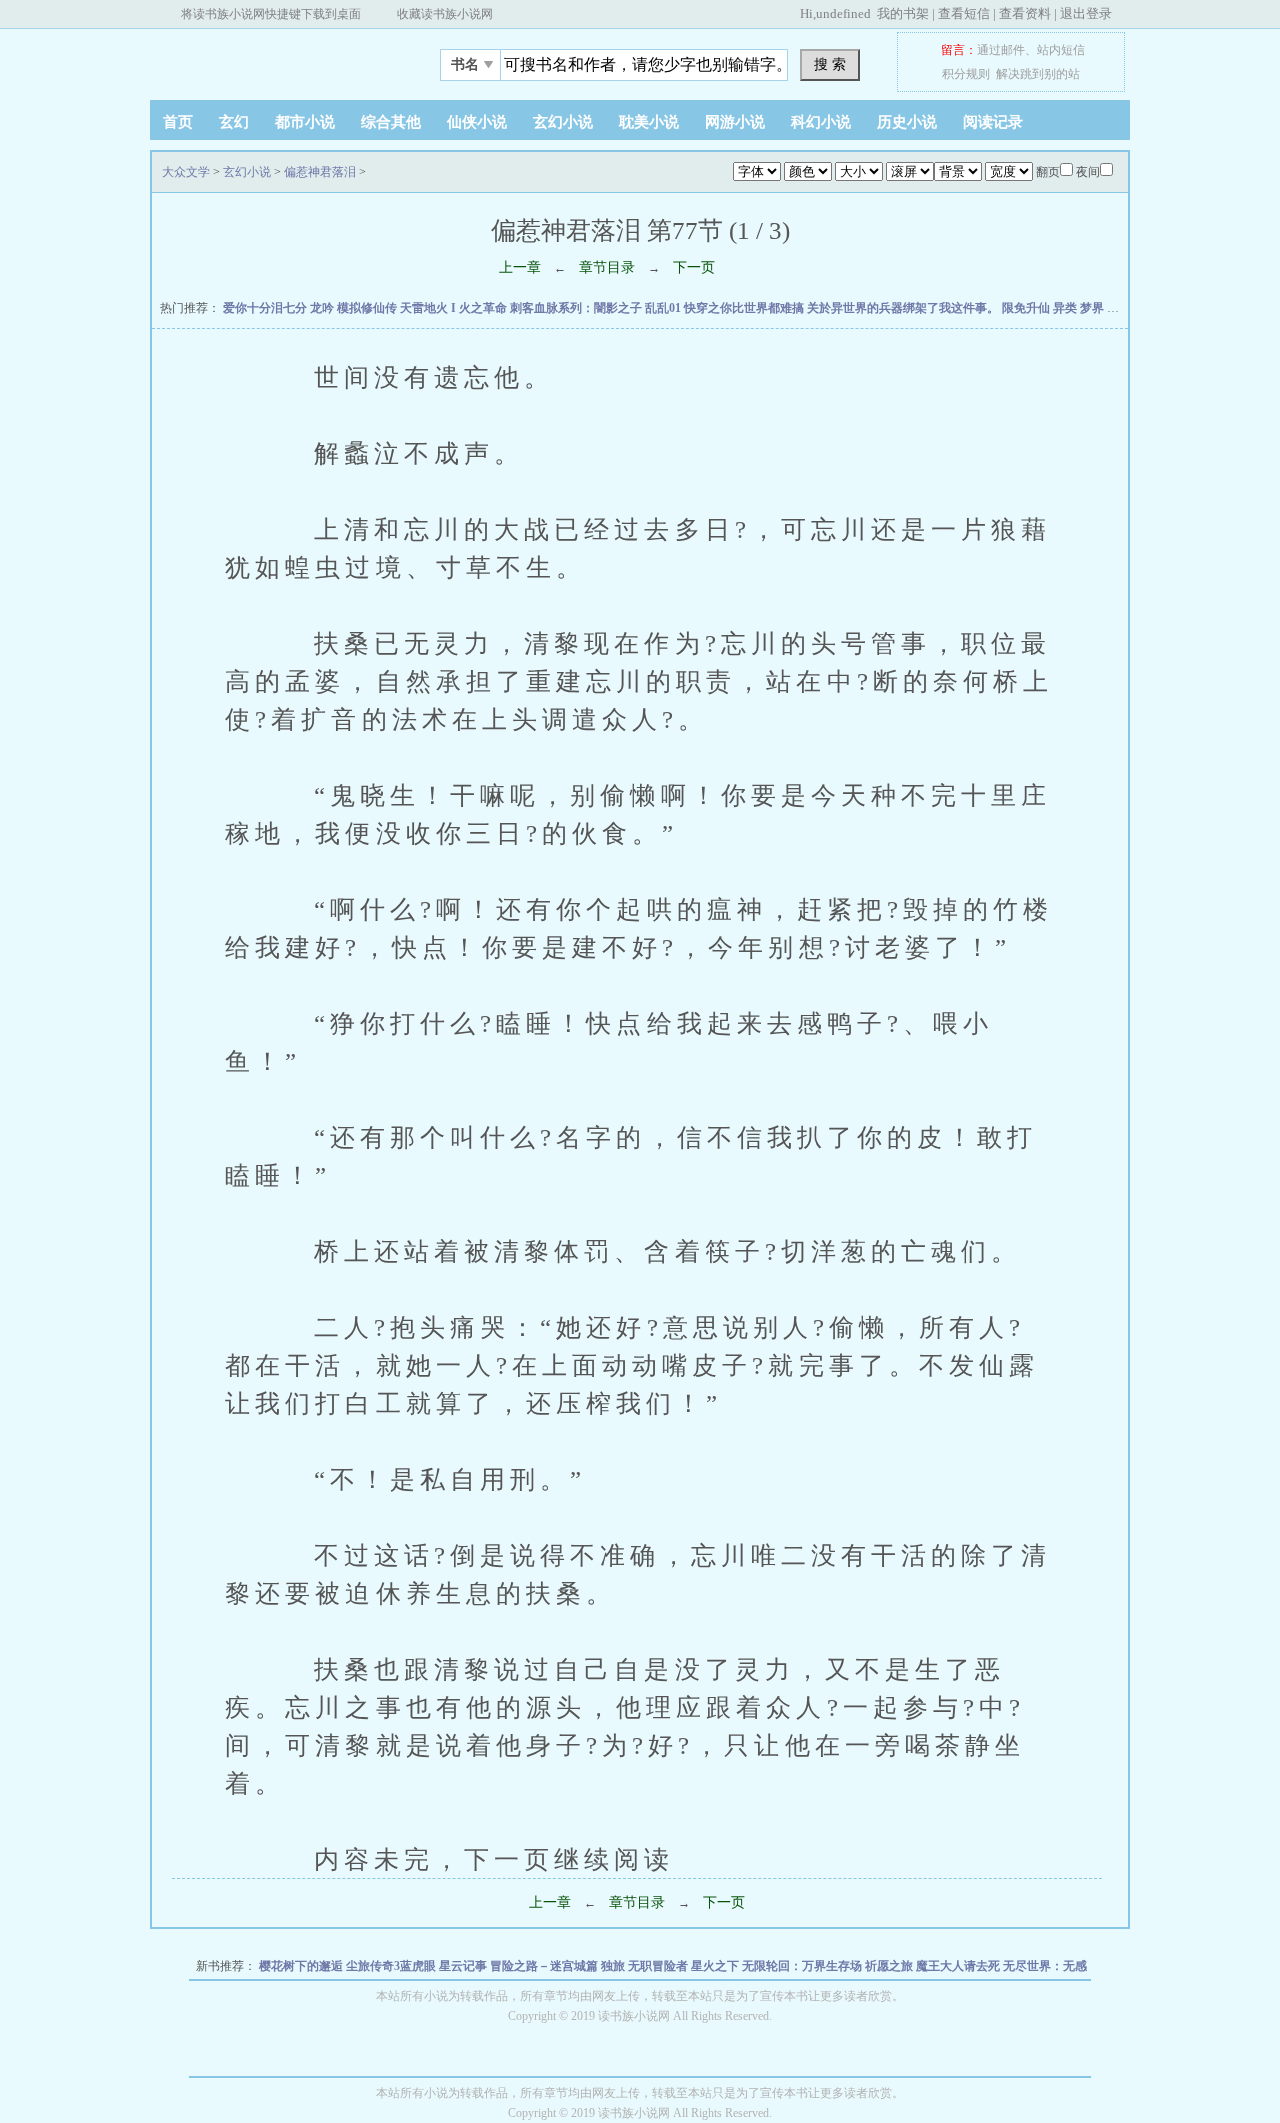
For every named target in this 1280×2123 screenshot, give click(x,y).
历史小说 (907, 122)
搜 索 (830, 64)
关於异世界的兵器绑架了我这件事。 (904, 308)
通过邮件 (1001, 50)
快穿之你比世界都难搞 (745, 308)
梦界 (1093, 308)
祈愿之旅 (890, 1966)
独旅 (614, 1966)
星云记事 (464, 1966)
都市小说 (305, 122)
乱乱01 (664, 308)
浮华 (1120, 308)
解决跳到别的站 (1038, 74)
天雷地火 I (429, 308)
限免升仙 (1027, 308)
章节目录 (607, 267)
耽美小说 (649, 122)
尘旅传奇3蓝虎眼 (392, 1966)
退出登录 (1086, 13)
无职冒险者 (659, 1966)
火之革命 (484, 308)
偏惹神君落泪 (320, 172)
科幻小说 (821, 122)
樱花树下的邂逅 (302, 1966)
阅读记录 (993, 122)
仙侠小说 (477, 122)
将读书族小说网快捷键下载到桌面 (271, 14)
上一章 (520, 267)
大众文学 (275, 59)
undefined (843, 13)
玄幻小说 (563, 122)
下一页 (694, 267)
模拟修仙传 (368, 308)
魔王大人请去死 (959, 1966)
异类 (1066, 308)
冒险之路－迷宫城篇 (545, 1966)
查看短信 (964, 13)
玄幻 (234, 122)
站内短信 (1061, 50)
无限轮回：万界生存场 (803, 1966)
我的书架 (903, 13)
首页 (178, 122)
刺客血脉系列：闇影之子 (577, 308)
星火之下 (716, 1966)
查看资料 (1025, 13)
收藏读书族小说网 (445, 14)
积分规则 (966, 74)
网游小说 (735, 122)
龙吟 (323, 308)
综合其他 (391, 122)
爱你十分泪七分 (266, 308)
